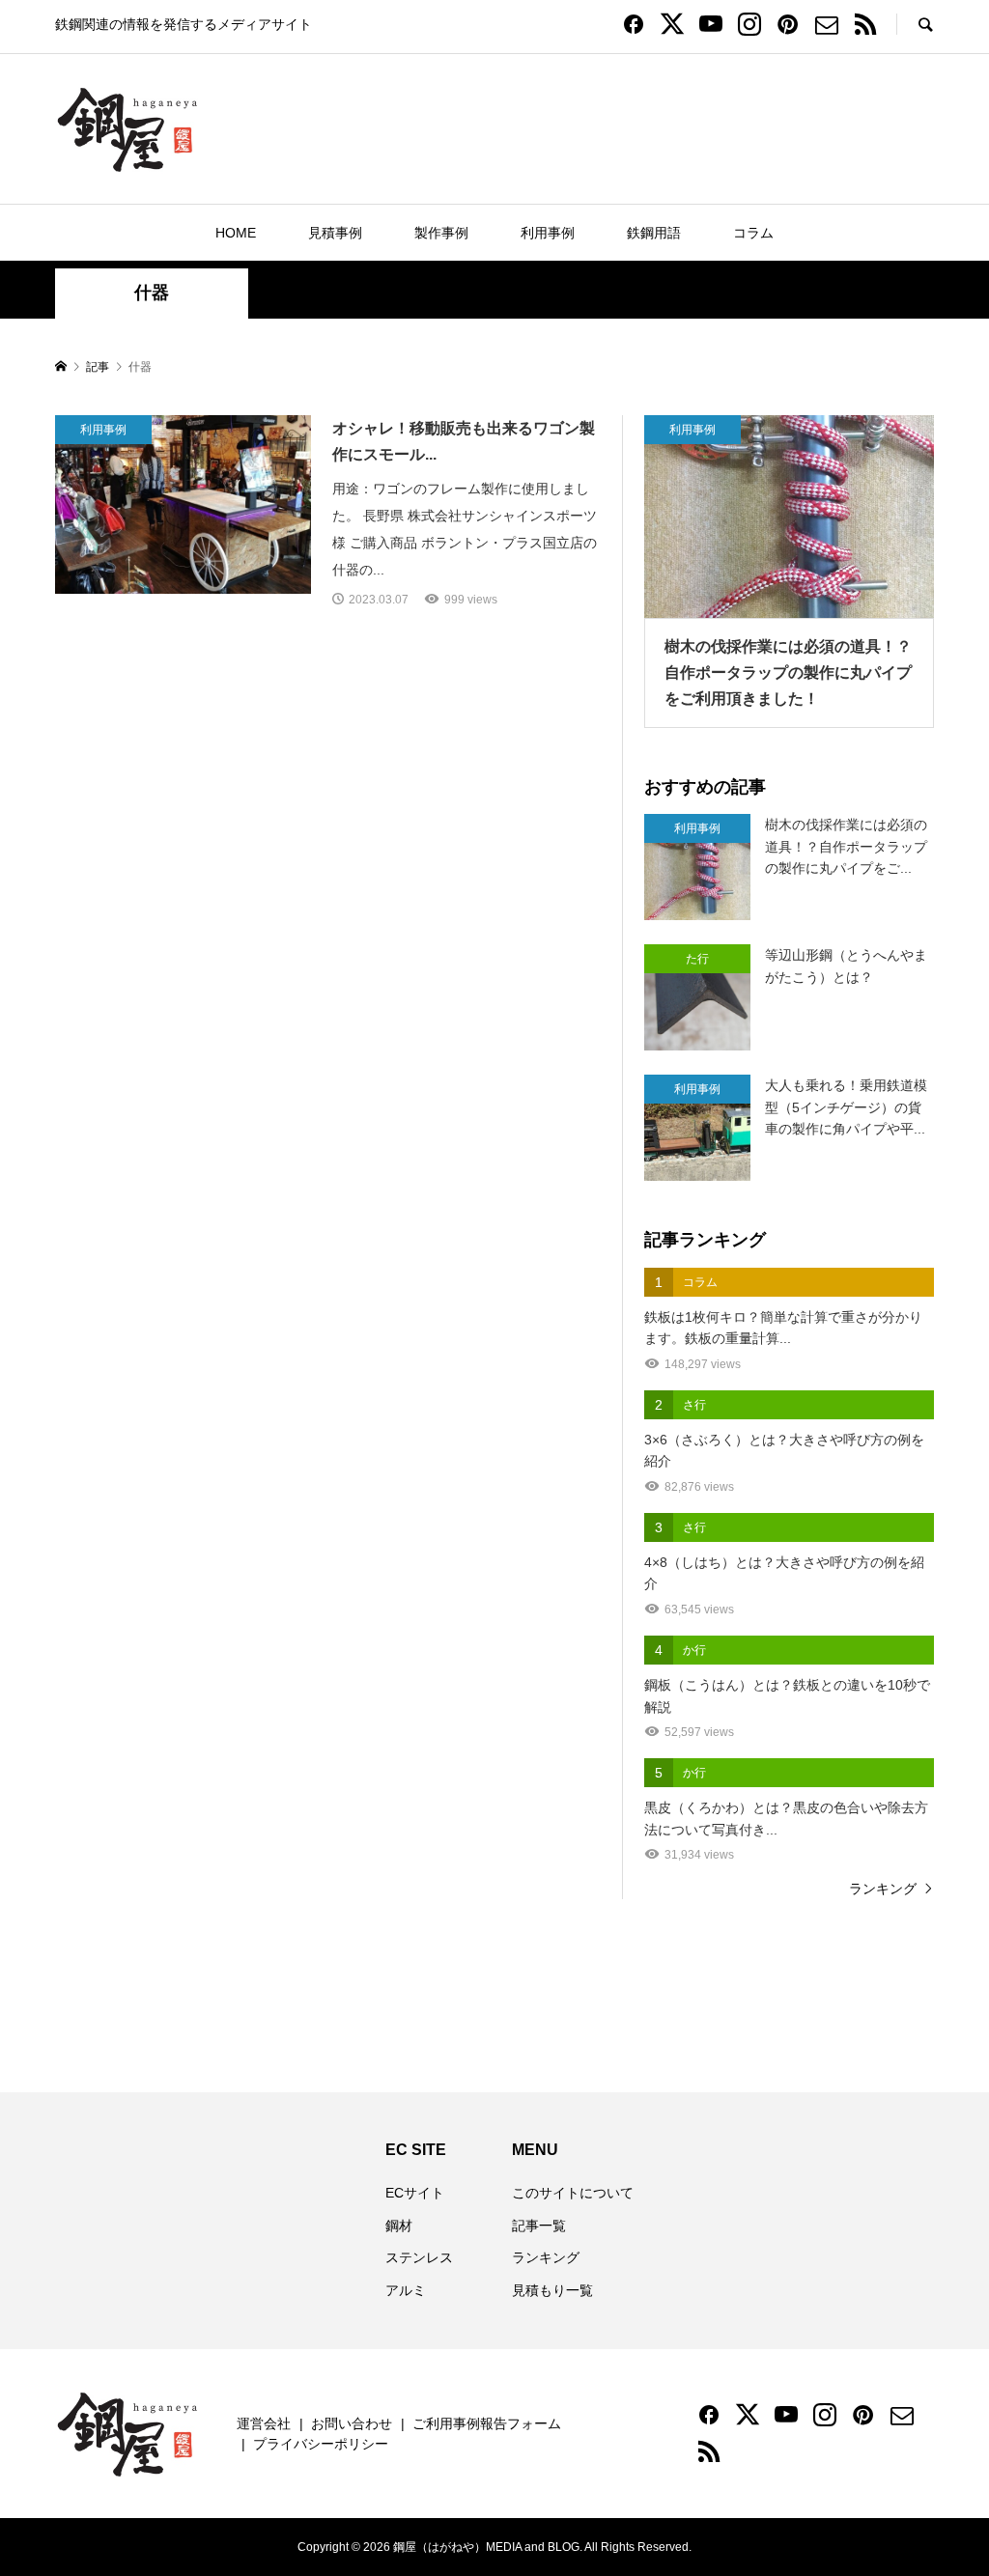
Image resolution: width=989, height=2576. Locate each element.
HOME (236, 233)
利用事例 (548, 233)
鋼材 (399, 2226)
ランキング (883, 1889)
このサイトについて (573, 2193)
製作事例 (441, 233)
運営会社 (264, 2423)
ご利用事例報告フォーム (487, 2423)
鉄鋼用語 (654, 233)
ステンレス (419, 2257)
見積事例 (335, 233)
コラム (753, 233)
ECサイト (415, 2193)
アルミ (406, 2290)
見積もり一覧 (552, 2290)
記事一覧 (539, 2226)
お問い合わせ (352, 2423)
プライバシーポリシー (321, 2444)
